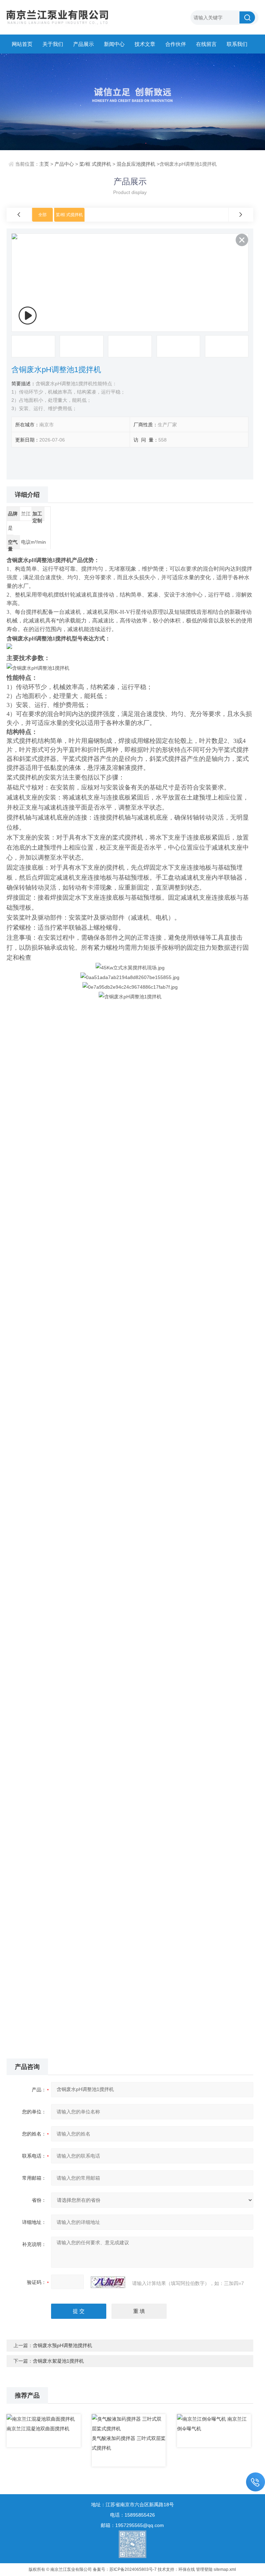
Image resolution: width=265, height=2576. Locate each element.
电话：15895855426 (132, 2515)
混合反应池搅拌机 (136, 164)
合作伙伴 (176, 44)
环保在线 (187, 2569)
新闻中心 (114, 44)
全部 (42, 215)
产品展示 (84, 44)
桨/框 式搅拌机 (95, 164)
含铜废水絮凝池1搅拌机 (58, 2361)
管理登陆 (204, 2569)
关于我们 (53, 44)
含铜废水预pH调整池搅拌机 (62, 2345)
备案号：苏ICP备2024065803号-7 (125, 2569)
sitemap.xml (225, 2569)
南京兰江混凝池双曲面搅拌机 (38, 2429)
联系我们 (237, 44)
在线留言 (206, 44)
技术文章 (145, 44)
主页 (44, 164)
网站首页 (22, 44)
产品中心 (64, 164)
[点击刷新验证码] (108, 2282)
